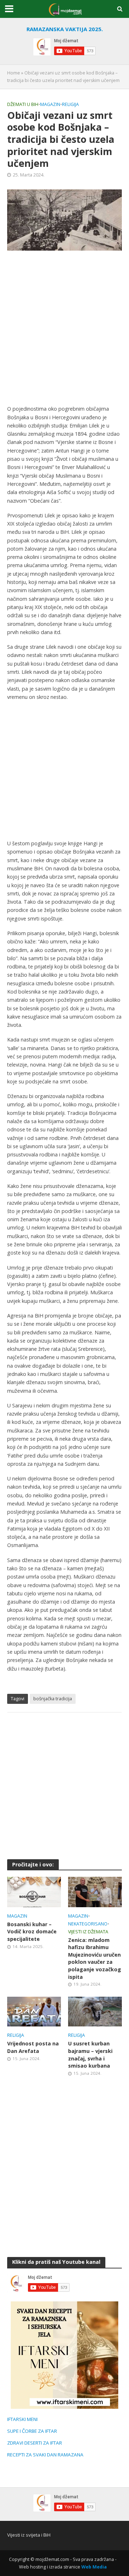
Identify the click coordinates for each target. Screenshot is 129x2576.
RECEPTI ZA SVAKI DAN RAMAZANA (45, 2455)
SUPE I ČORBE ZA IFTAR (32, 2431)
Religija (70, 104)
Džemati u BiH (23, 104)
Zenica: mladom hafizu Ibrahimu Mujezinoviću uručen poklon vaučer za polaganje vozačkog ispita (95, 1958)
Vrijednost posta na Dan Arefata (33, 2047)
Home (14, 73)
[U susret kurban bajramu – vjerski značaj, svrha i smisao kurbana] (95, 2011)
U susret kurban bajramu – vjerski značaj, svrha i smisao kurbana (90, 2055)
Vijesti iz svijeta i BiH (29, 2535)
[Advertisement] (64, 328)
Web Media (94, 2567)
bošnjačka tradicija (53, 1699)
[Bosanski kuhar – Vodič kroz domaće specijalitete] (34, 1891)
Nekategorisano (88, 1924)
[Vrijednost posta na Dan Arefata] (34, 2011)
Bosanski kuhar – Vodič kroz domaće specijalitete (32, 1932)
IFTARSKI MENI (22, 2419)
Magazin (50, 104)
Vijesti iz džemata (88, 1932)
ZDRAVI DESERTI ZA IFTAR (35, 2443)
